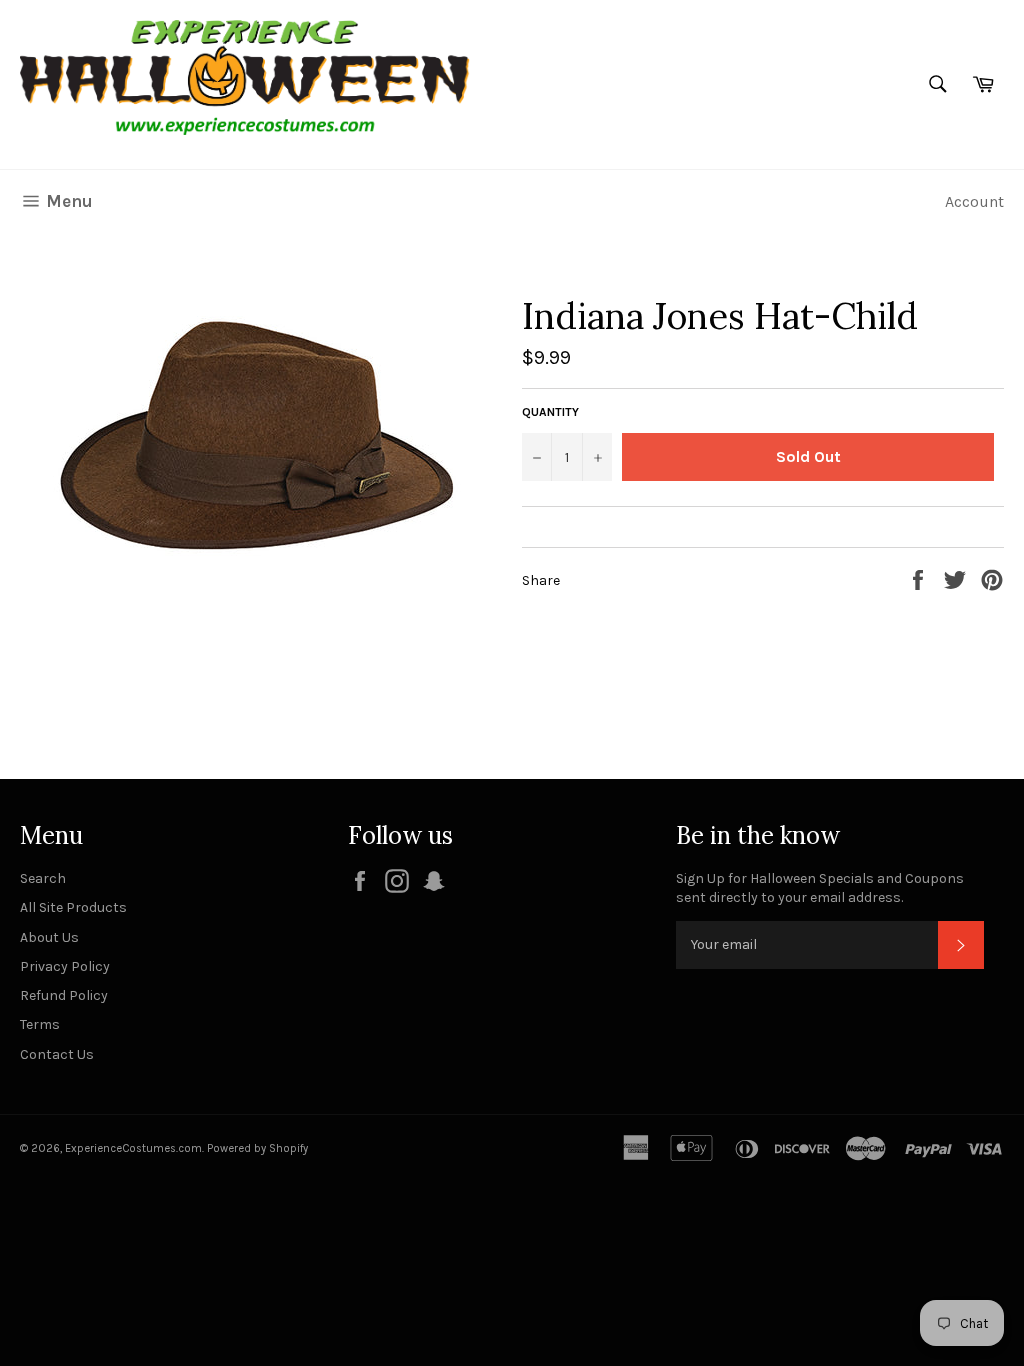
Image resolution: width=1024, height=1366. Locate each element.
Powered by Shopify (257, 1148)
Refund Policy (64, 995)
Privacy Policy (65, 966)
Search (43, 878)
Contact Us (57, 1054)
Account (974, 201)
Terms (40, 1024)
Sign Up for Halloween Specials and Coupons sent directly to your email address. (820, 888)
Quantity (550, 412)
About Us (49, 937)
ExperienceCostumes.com (133, 1148)
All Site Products (73, 907)
